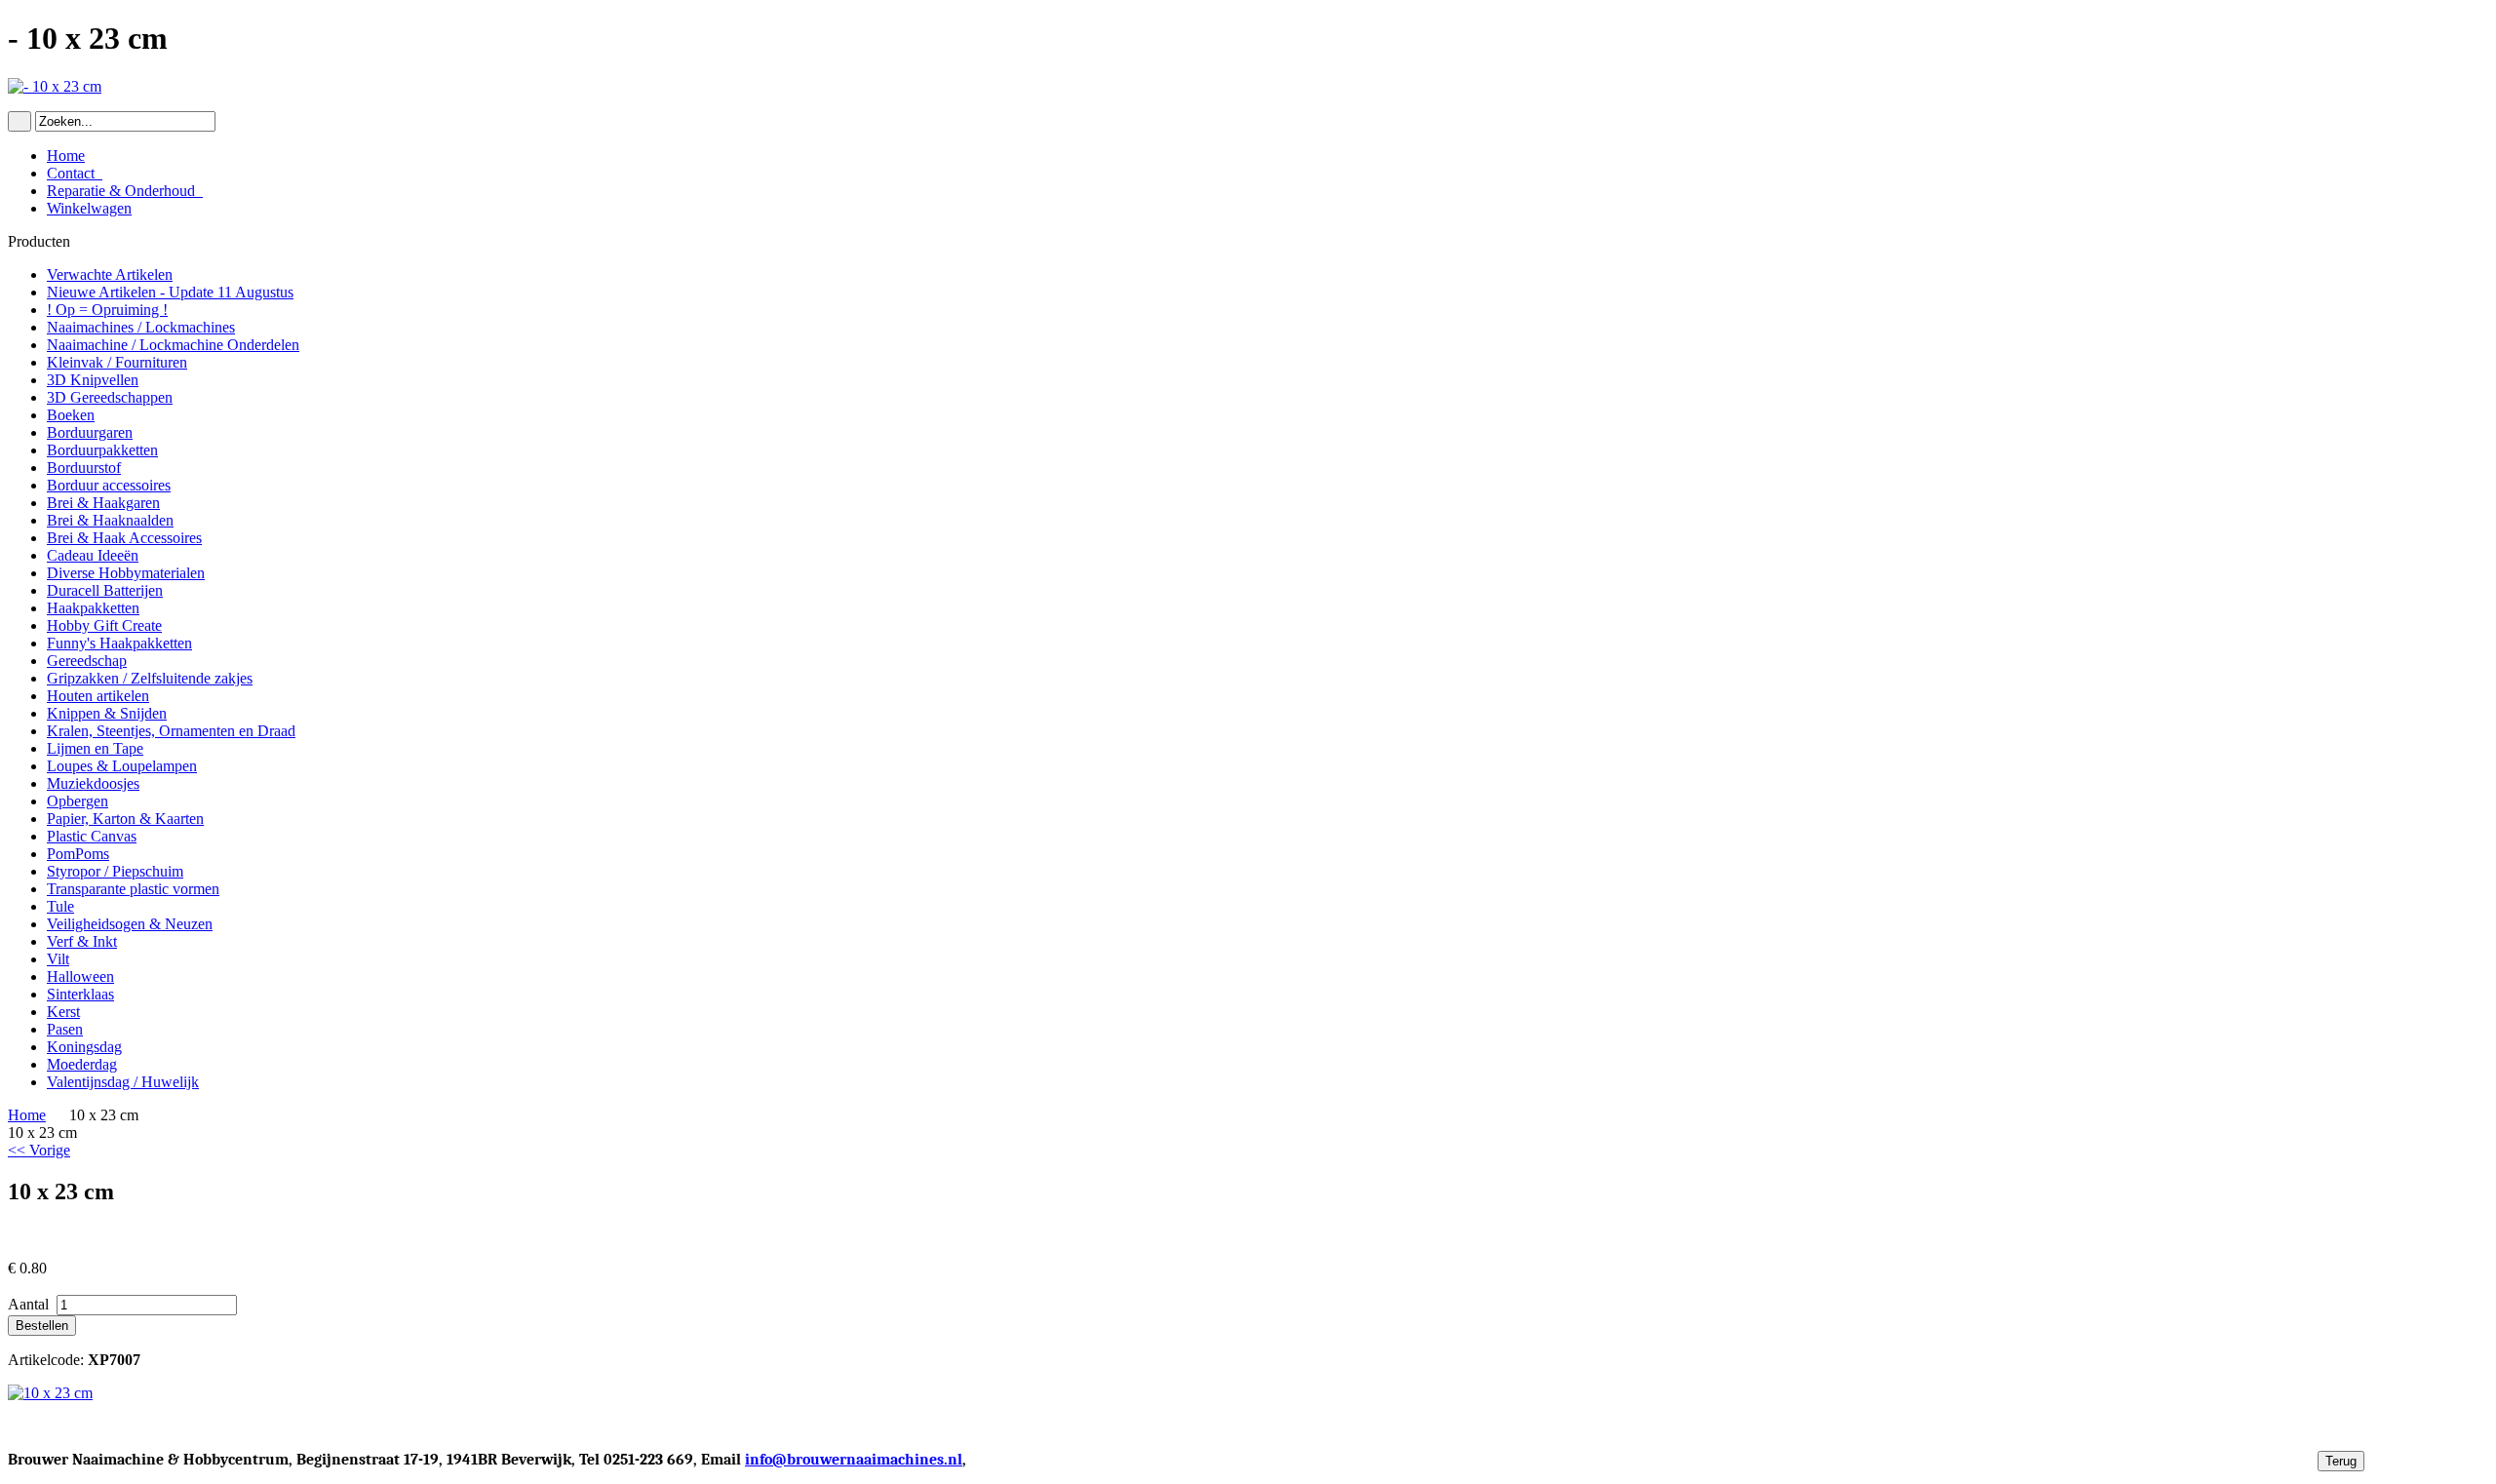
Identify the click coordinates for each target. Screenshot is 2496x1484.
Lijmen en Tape (95, 748)
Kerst (63, 1012)
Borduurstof (84, 468)
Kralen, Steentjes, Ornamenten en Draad (171, 731)
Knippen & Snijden (107, 713)
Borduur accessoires (109, 485)
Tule (60, 906)
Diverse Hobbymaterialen (126, 573)
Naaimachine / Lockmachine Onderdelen (173, 345)
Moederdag (82, 1064)
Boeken (71, 415)
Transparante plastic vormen (133, 889)
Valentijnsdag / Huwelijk (123, 1082)
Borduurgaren (90, 432)
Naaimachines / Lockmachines (141, 327)
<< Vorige (39, 1150)
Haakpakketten (93, 608)
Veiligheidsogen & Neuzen (130, 924)
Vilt (58, 959)
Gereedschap (87, 661)
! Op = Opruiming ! (107, 310)
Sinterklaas (80, 994)
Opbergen (78, 801)
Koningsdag (84, 1047)
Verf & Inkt (82, 941)
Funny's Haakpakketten (119, 643)
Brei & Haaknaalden (110, 520)
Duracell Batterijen (105, 590)
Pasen (65, 1029)
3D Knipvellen (93, 380)
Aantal (30, 1304)
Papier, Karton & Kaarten (125, 819)
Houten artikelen (98, 696)
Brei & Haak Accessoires (124, 538)
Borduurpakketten (102, 450)
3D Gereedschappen (110, 397)
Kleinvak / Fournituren (117, 362)
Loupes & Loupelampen (122, 766)
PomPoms (78, 854)
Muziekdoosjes (93, 783)
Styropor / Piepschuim (115, 871)
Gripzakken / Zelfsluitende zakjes (150, 678)
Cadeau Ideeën (93, 555)
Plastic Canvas (92, 836)
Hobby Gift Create (104, 625)
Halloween (80, 976)
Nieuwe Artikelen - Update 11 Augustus (170, 292)
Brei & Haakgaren (103, 503)
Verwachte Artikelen (110, 274)
